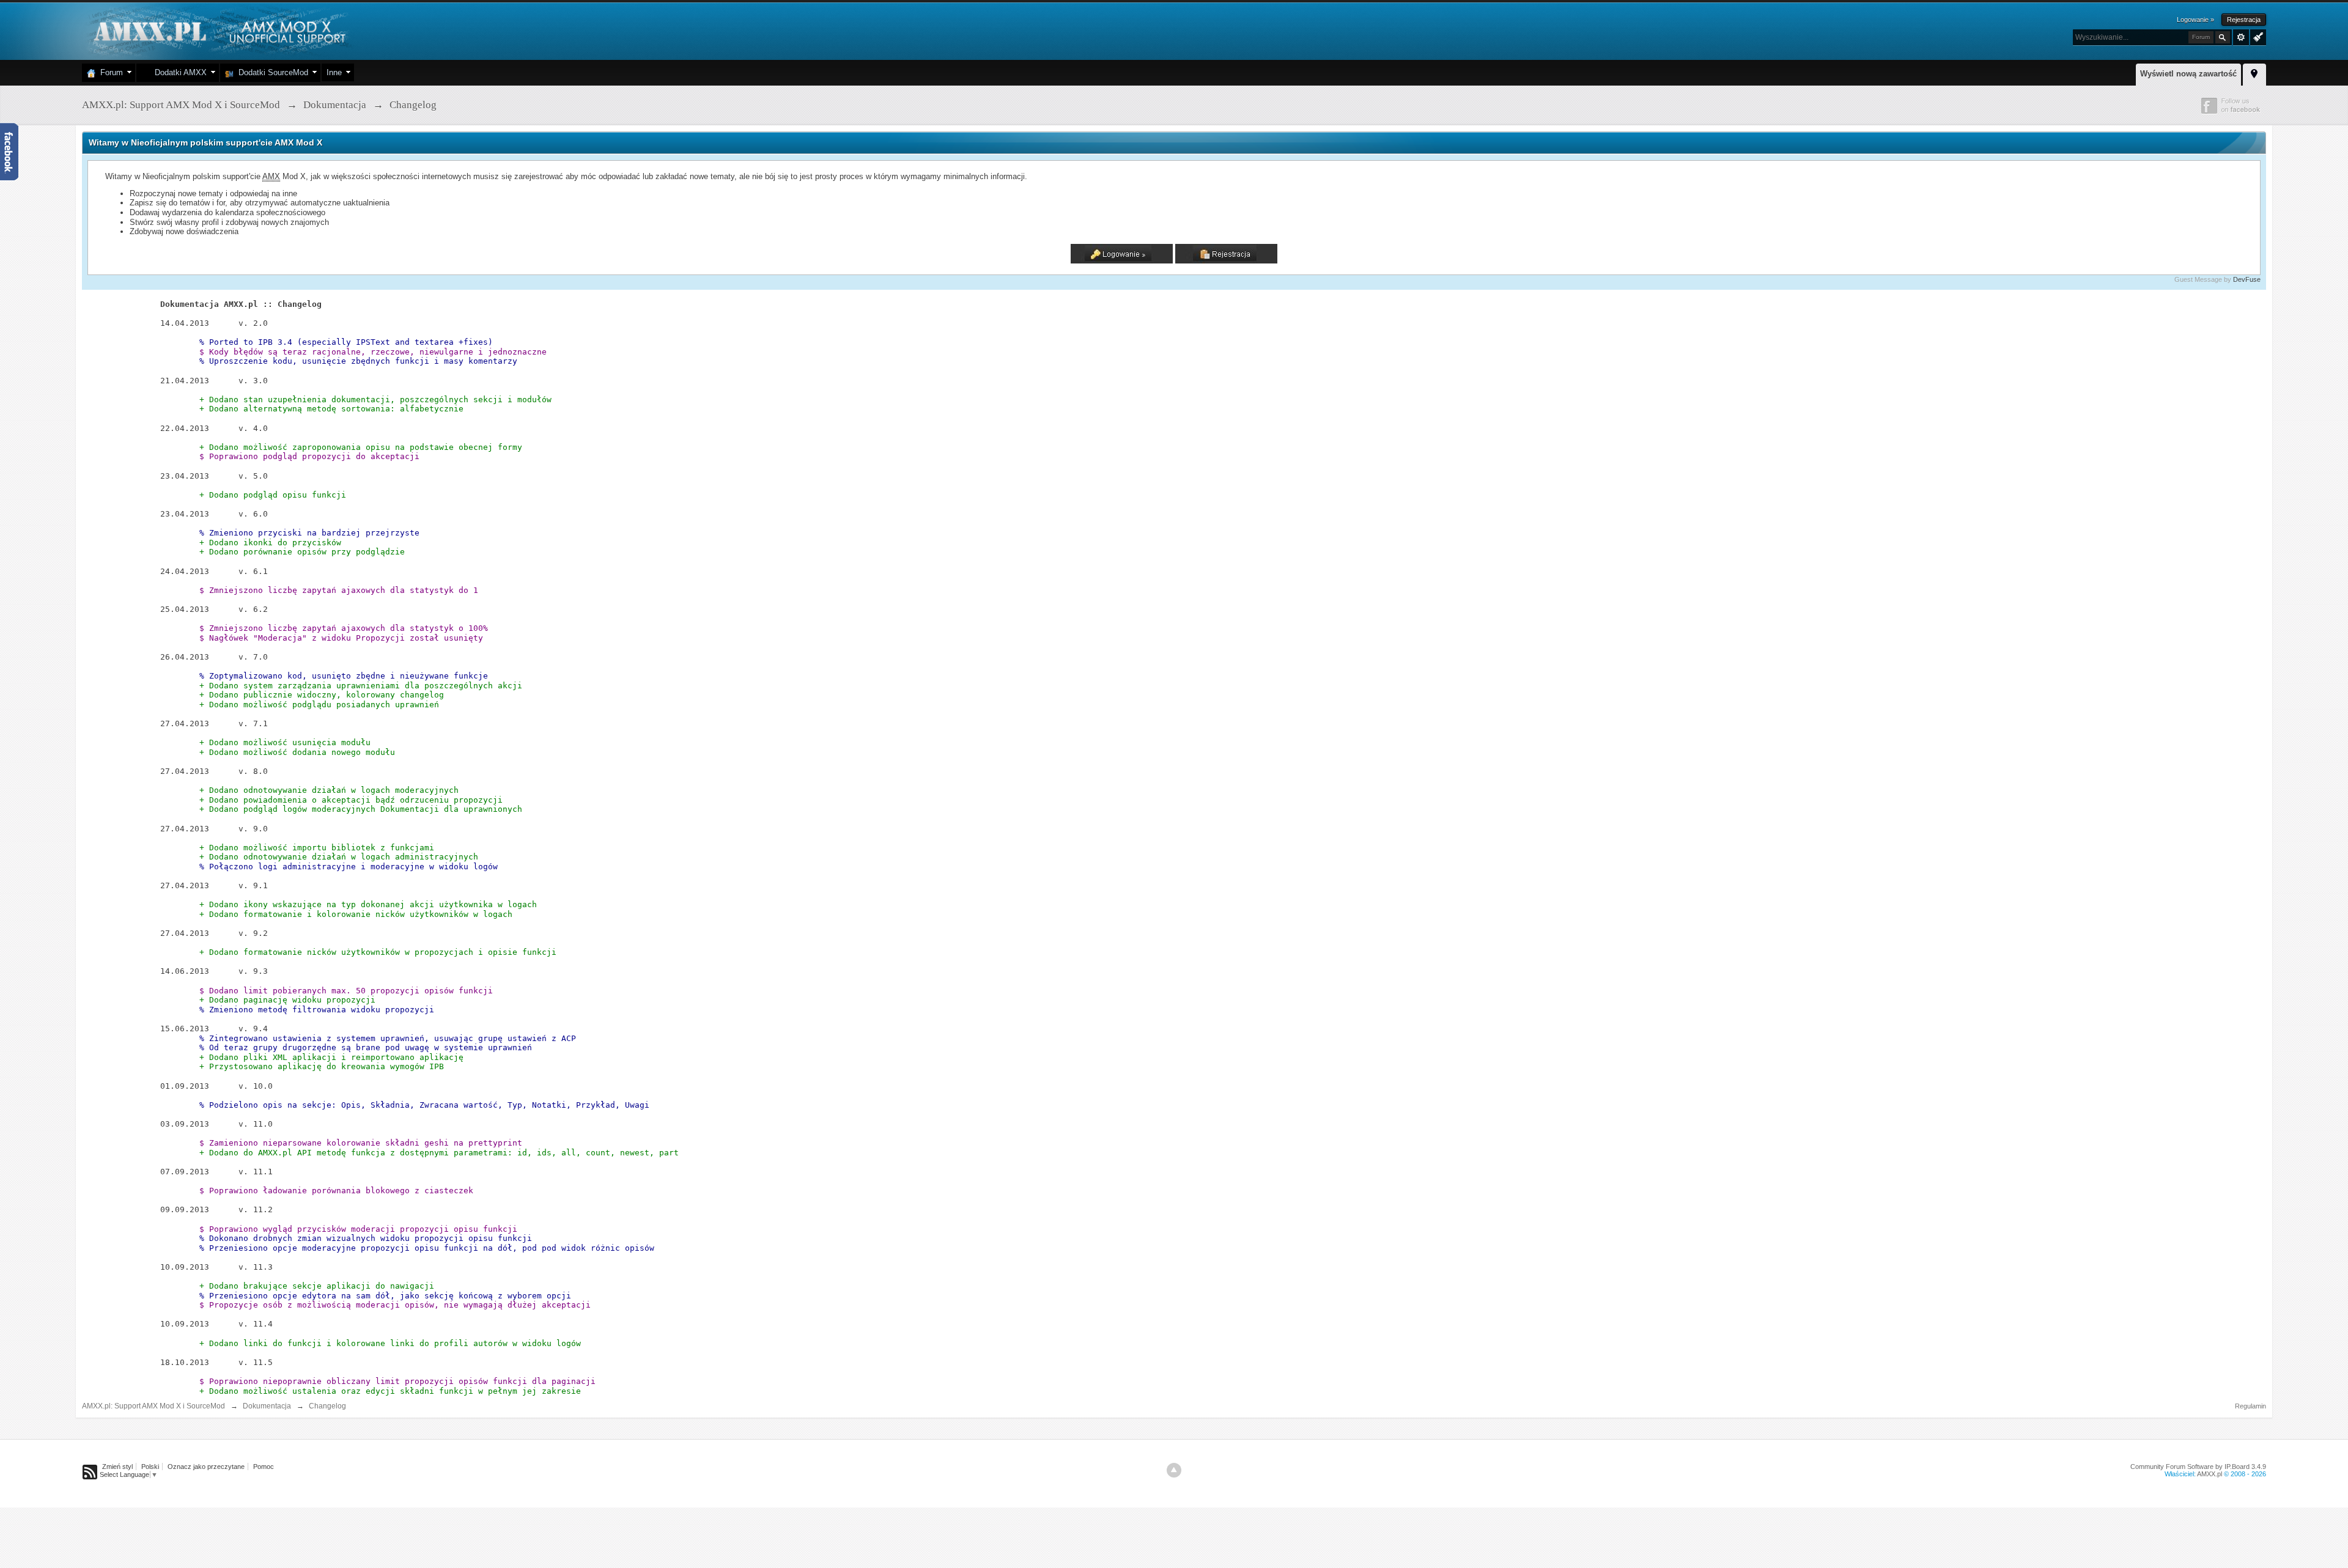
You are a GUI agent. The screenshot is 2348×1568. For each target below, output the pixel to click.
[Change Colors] (2257, 36)
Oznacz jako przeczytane (206, 1467)
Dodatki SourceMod (271, 72)
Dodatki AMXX (178, 72)
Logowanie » (2195, 20)
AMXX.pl (2210, 1474)
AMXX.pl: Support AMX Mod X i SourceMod (153, 1406)
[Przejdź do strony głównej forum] (218, 30)
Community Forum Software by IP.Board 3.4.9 (2198, 1467)
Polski (150, 1467)
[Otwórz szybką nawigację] (2254, 73)
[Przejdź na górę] (1174, 1470)
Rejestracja (2244, 20)
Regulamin (2250, 1406)
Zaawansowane (2241, 37)
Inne (334, 72)
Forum (109, 72)
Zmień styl (117, 1467)
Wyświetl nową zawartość (2188, 74)
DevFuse (2247, 279)
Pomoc (264, 1467)
